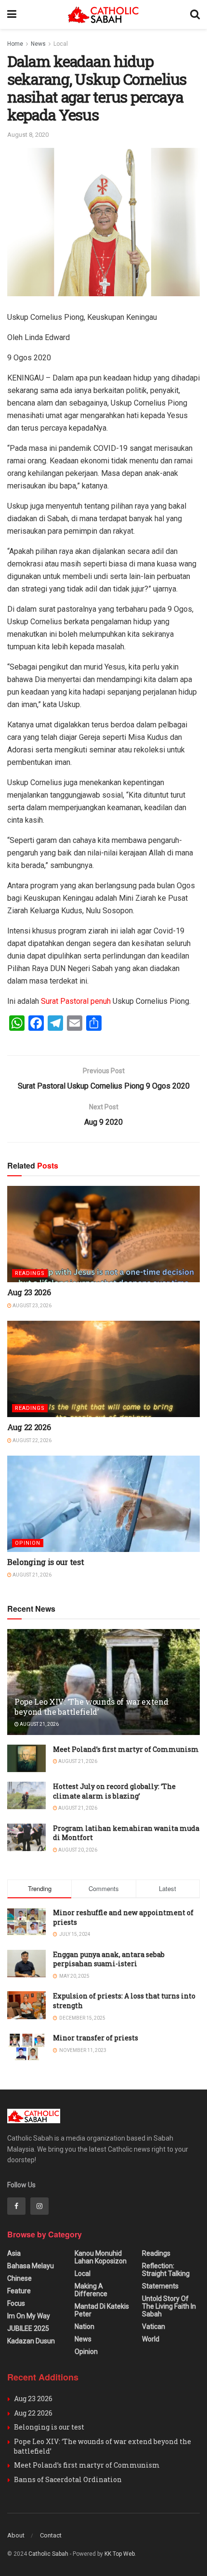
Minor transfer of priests (96, 2038)
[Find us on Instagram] (39, 2206)
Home (15, 44)
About (16, 2535)
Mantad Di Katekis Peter (102, 2310)
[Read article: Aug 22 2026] (103, 1369)
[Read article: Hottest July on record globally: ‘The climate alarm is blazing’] (26, 1795)
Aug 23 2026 (29, 1292)
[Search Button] (195, 14)
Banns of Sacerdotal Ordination (68, 2479)
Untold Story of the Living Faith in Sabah (169, 2306)
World (151, 2339)
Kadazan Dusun (31, 2341)
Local (61, 44)
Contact (51, 2535)
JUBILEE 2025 (28, 2328)
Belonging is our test (45, 1562)
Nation (84, 2326)
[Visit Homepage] (103, 15)
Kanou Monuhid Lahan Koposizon (101, 2257)
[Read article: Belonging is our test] (103, 1504)
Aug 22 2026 (29, 1427)
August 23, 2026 (32, 1306)
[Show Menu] (12, 14)
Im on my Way (29, 2316)
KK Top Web (120, 2554)
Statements (160, 2286)
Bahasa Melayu (31, 2266)
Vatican (154, 2326)
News (38, 44)
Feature (19, 2291)
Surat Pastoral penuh (76, 1001)
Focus (16, 2303)
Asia (14, 2253)
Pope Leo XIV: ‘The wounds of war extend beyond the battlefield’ (91, 1707)
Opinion (28, 1543)
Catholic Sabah (48, 2554)
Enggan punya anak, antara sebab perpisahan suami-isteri (109, 1959)
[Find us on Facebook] (16, 2206)
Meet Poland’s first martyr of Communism (126, 1749)
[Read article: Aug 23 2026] (103, 1234)
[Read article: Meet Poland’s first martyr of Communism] (26, 1758)
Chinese (19, 2278)
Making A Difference (91, 2290)
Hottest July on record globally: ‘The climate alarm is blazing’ (114, 1791)
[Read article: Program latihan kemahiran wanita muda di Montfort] (26, 1837)
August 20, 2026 (77, 1850)
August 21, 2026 (32, 1575)
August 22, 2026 (32, 1440)
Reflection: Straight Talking (166, 2270)
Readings (30, 1273)
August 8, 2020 (28, 135)
